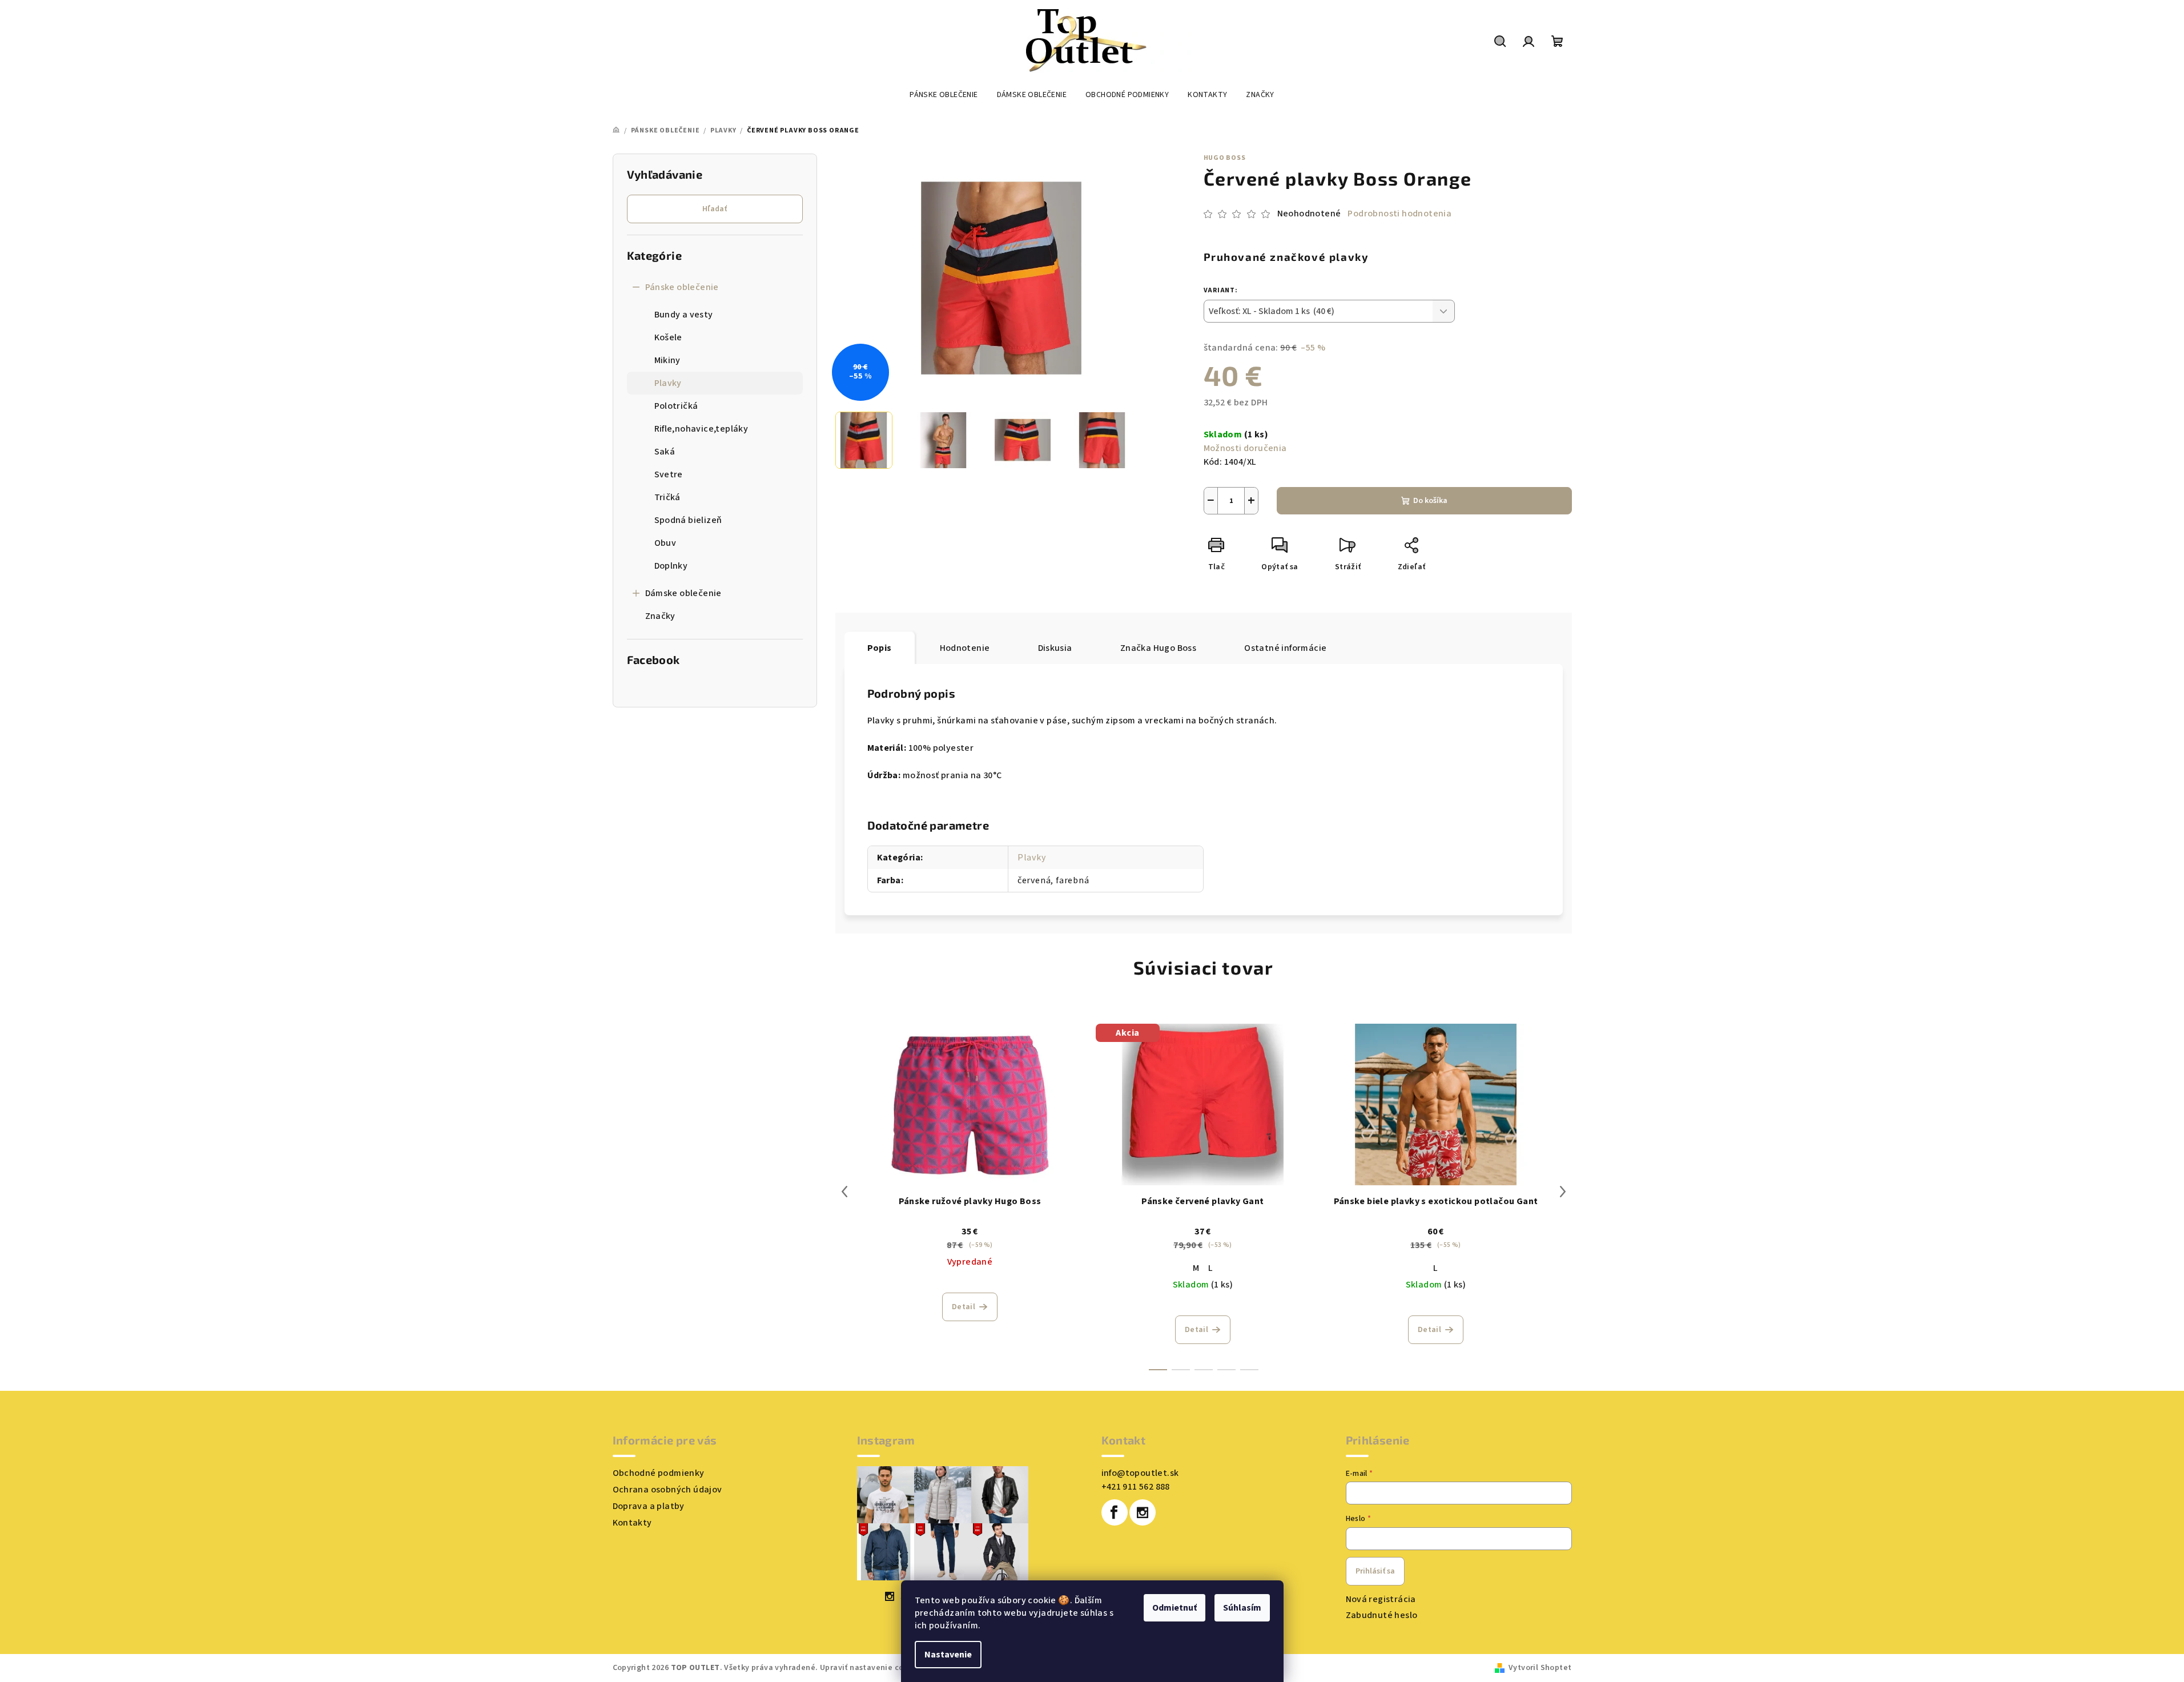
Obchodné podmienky (659, 1473)
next (1563, 1192)
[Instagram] (1143, 1512)
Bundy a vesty (684, 315)
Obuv (665, 543)
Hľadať (715, 209)
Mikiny (667, 360)
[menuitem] (944, 95)
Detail (964, 1307)
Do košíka (1430, 501)
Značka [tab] (1158, 648)
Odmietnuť (1175, 1608)
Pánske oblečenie (682, 287)
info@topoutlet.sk (1140, 1473)
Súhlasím (1242, 1608)
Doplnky (671, 566)
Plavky (668, 383)
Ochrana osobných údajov (667, 1490)
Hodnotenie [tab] (965, 648)
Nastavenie (948, 1655)
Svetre (669, 474)
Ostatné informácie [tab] (1285, 648)
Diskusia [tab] (1055, 648)
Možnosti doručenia (1245, 448)
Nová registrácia (1381, 1599)
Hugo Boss (1225, 158)
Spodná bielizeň (688, 520)
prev (844, 1192)
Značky (660, 616)
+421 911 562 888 (1136, 1487)
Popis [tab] (880, 648)
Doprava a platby (649, 1506)
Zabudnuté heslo (1382, 1615)
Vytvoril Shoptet (1540, 1668)
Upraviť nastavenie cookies (872, 1668)
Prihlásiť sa (1375, 1571)
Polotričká (676, 406)
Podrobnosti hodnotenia (1399, 214)
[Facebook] (1115, 1512)
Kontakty (632, 1523)
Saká (665, 452)
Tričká (667, 497)
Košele (668, 337)
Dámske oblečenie (683, 593)
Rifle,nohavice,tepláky (701, 429)
